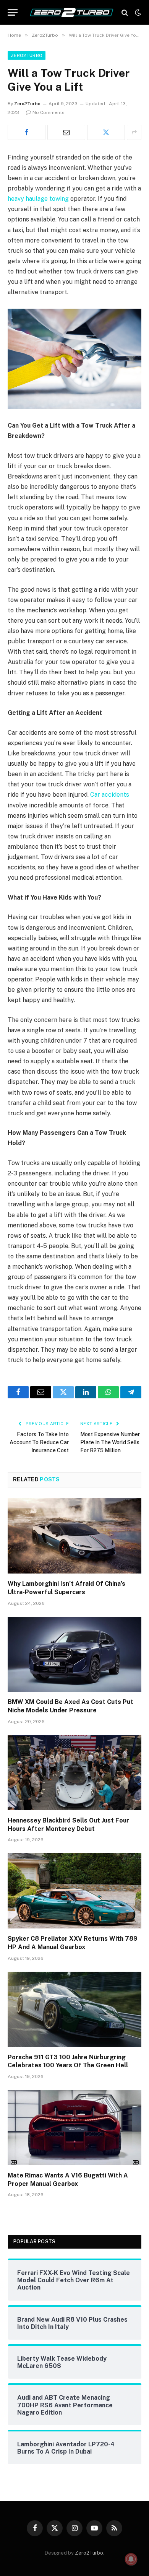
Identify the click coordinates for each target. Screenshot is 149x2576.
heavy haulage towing (38, 199)
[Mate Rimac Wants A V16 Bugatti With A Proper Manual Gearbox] (74, 2128)
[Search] (125, 12)
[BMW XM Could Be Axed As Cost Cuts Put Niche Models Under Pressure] (74, 1654)
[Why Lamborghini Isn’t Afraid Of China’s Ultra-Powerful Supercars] (74, 1536)
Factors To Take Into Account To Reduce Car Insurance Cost (39, 1442)
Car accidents (110, 795)
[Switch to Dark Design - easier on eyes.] (137, 13)
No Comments (49, 112)
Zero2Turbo (27, 55)
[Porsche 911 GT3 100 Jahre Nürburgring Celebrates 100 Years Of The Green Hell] (74, 2009)
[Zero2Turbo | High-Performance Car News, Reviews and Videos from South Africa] (72, 12)
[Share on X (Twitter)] (106, 132)
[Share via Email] (66, 132)
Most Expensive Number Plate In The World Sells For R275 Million (110, 1442)
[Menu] (13, 12)
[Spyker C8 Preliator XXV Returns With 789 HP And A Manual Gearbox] (74, 1891)
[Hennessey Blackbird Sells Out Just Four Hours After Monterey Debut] (74, 1773)
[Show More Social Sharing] (134, 132)
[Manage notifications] (131, 2559)
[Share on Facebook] (27, 132)
